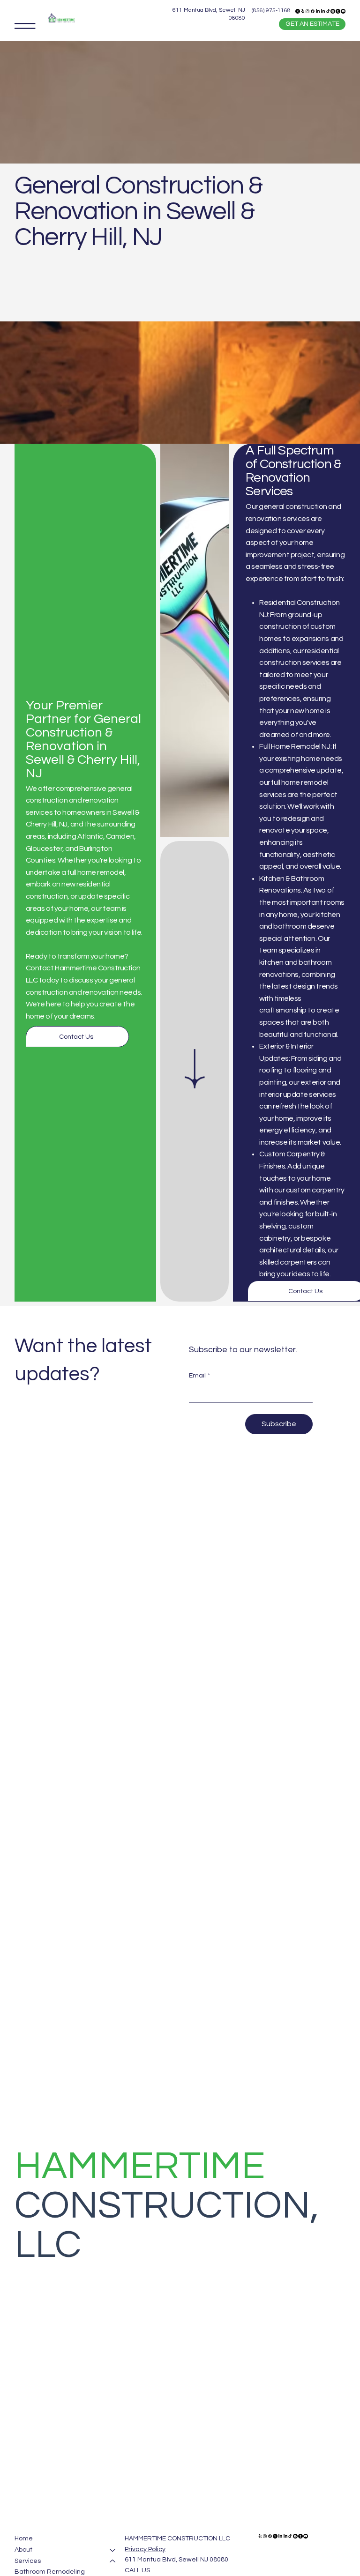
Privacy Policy (145, 2549)
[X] (298, 11)
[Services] (113, 2561)
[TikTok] (328, 11)
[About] (113, 2550)
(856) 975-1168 (271, 11)
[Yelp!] (303, 11)
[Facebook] (313, 11)
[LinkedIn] (318, 11)
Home (24, 2539)
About (23, 2550)
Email (199, 1376)
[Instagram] (307, 11)
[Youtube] (343, 11)
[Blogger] (333, 11)
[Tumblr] (338, 11)
